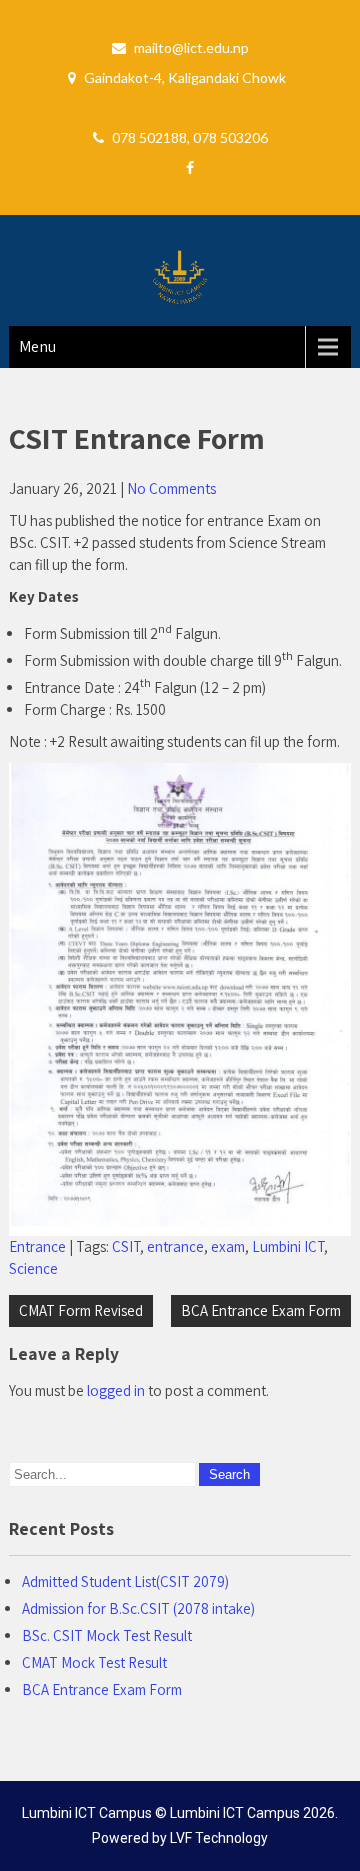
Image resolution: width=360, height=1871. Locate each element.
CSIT (126, 1246)
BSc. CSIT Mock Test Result (107, 1635)
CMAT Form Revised (81, 1310)
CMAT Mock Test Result (94, 1662)
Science (33, 1268)
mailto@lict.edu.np (191, 47)
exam (228, 1246)
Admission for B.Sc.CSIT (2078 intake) (138, 1608)
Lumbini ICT (288, 1246)
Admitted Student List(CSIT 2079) (125, 1581)
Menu (37, 346)
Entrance (37, 1246)
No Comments (171, 488)
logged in (116, 1390)
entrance (175, 1246)
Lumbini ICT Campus (235, 1813)
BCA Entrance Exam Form (261, 1310)
